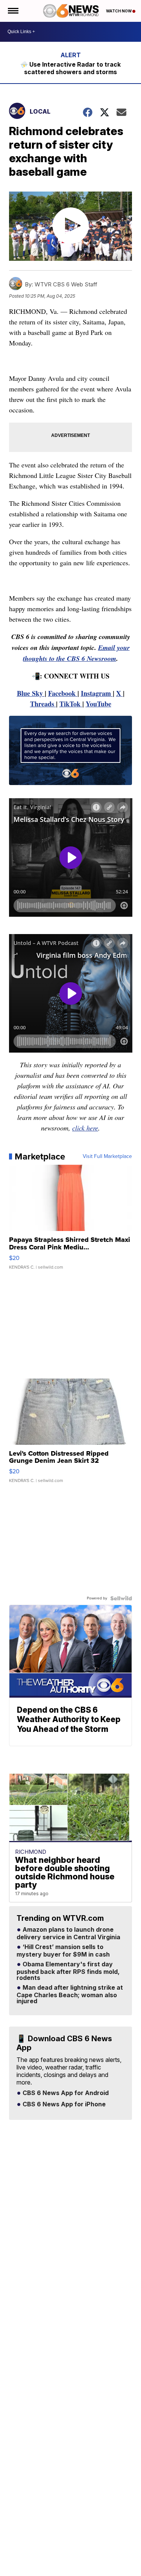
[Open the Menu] (13, 11)
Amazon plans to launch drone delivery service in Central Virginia (68, 1934)
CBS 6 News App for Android (65, 2093)
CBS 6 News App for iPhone (63, 2104)
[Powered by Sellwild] (121, 1598)
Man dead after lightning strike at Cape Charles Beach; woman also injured (70, 1995)
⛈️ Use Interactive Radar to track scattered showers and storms (70, 68)
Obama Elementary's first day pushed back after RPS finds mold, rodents (68, 1971)
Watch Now (119, 11)
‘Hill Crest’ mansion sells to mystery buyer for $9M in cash (63, 1951)
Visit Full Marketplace (107, 1156)
